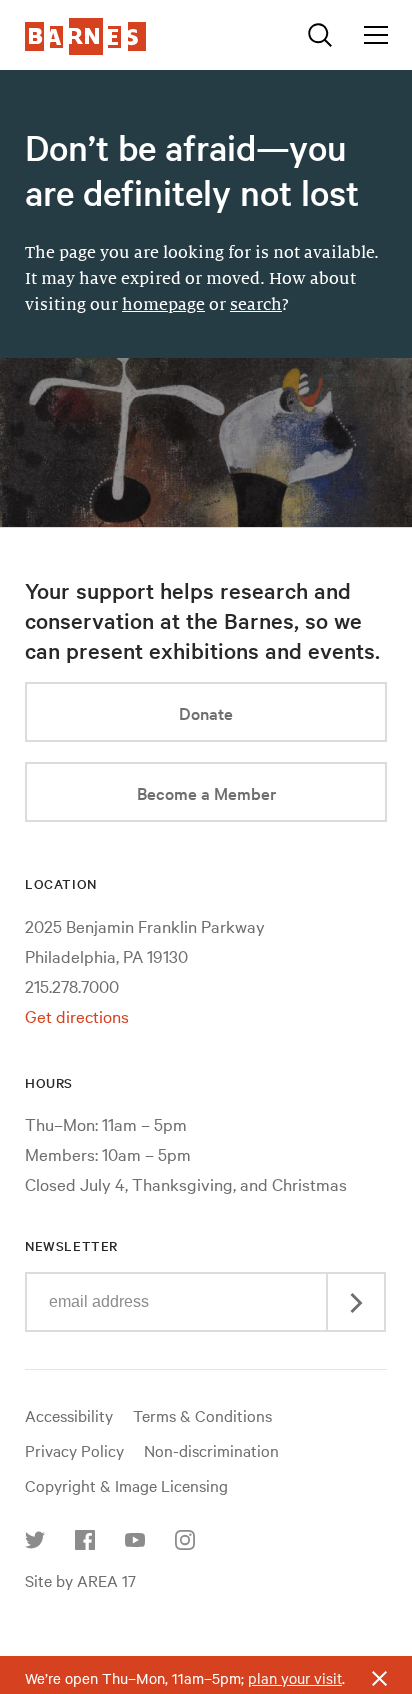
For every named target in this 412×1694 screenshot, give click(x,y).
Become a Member (206, 792)
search (256, 305)
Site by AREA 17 (80, 1580)
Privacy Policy (74, 1450)
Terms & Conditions (202, 1415)
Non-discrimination (211, 1450)
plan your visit (295, 1678)
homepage (163, 305)
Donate (206, 712)
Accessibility (69, 1415)
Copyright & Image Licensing (126, 1485)
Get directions (77, 1015)
